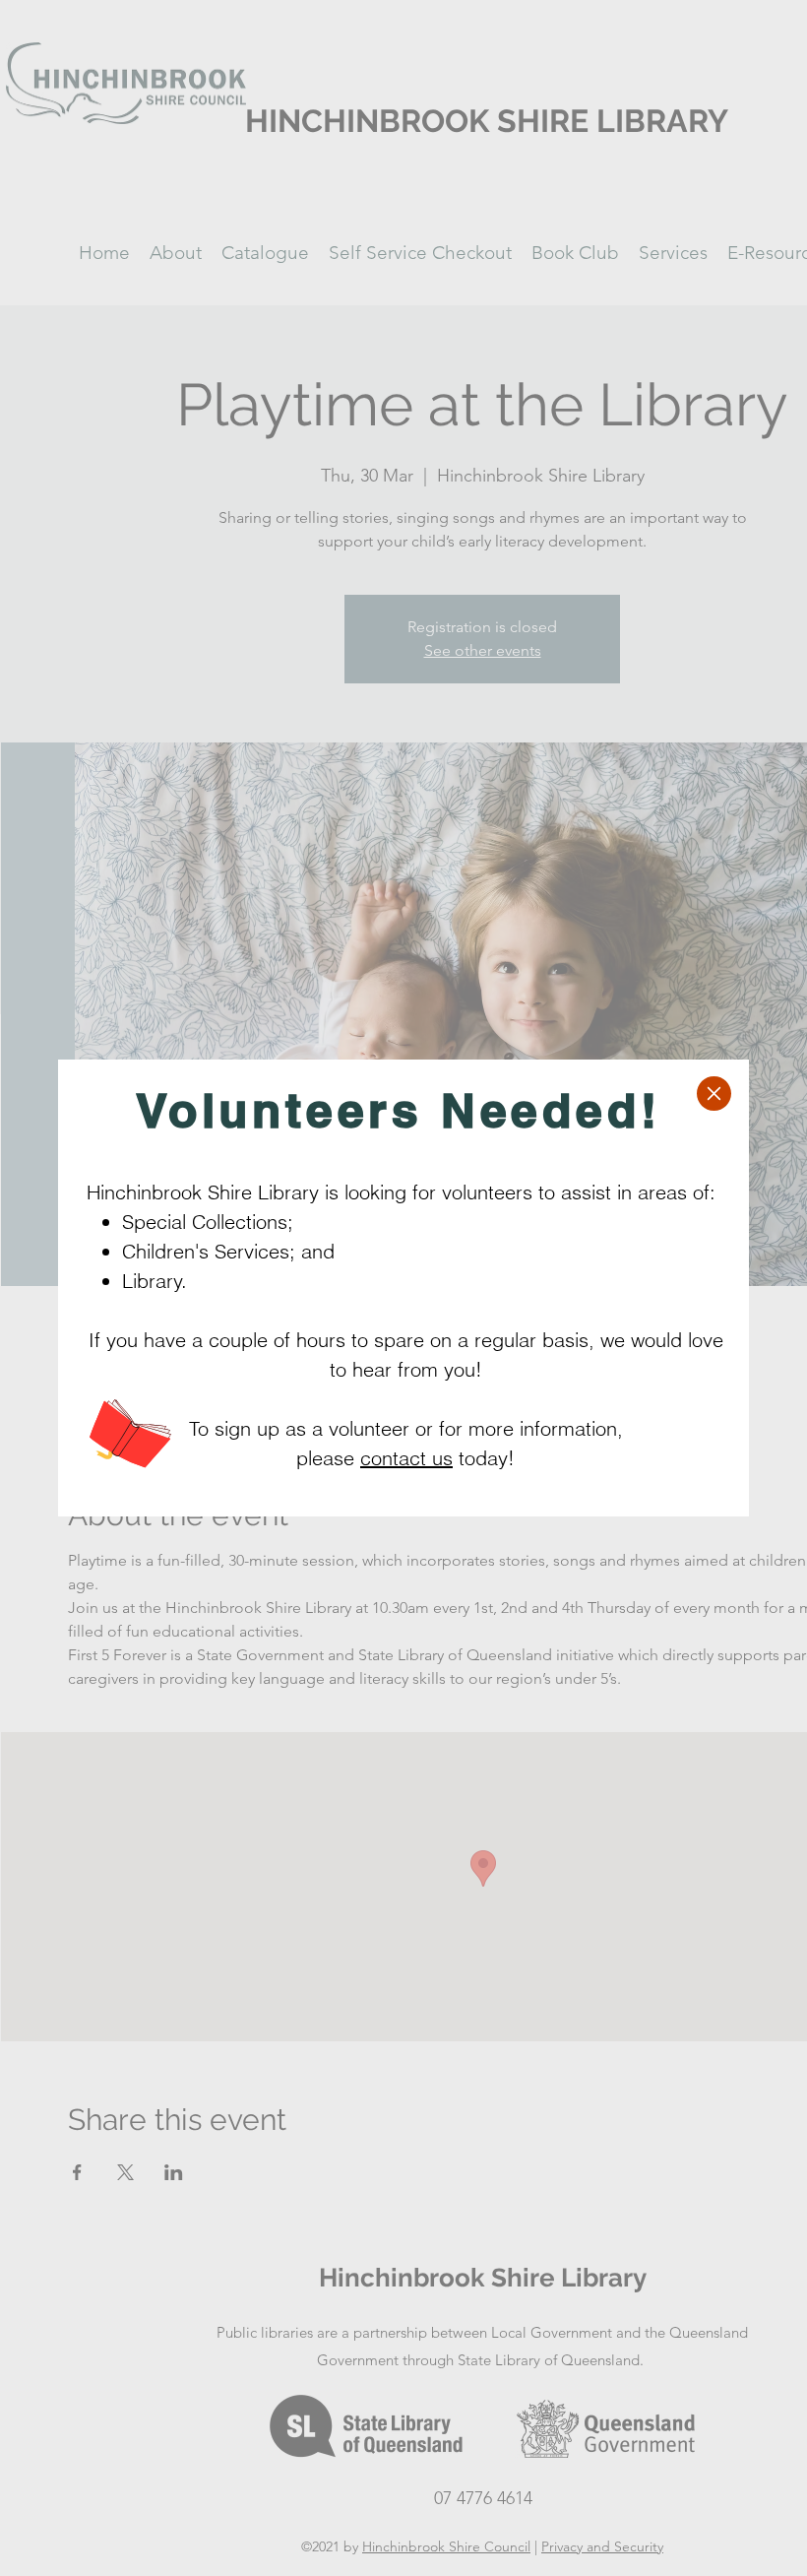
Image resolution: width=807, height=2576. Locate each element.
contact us (406, 1458)
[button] (714, 1094)
